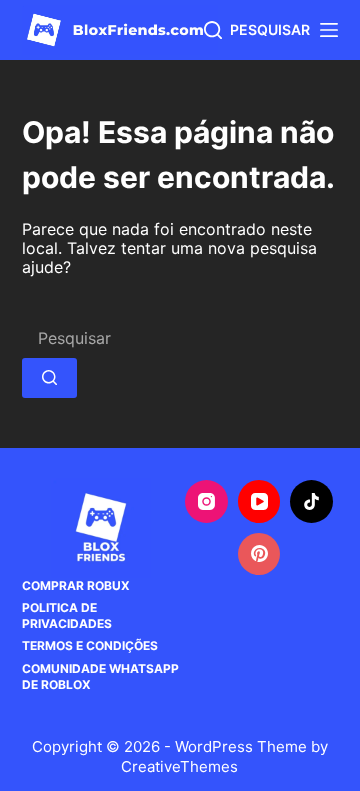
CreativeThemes (179, 766)
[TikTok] (311, 501)
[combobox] (180, 338)
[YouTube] (259, 501)
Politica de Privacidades (67, 615)
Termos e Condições (90, 645)
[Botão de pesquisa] (49, 378)
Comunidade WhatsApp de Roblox (100, 676)
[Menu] (329, 30)
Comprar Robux (76, 585)
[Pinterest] (259, 554)
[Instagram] (206, 501)
